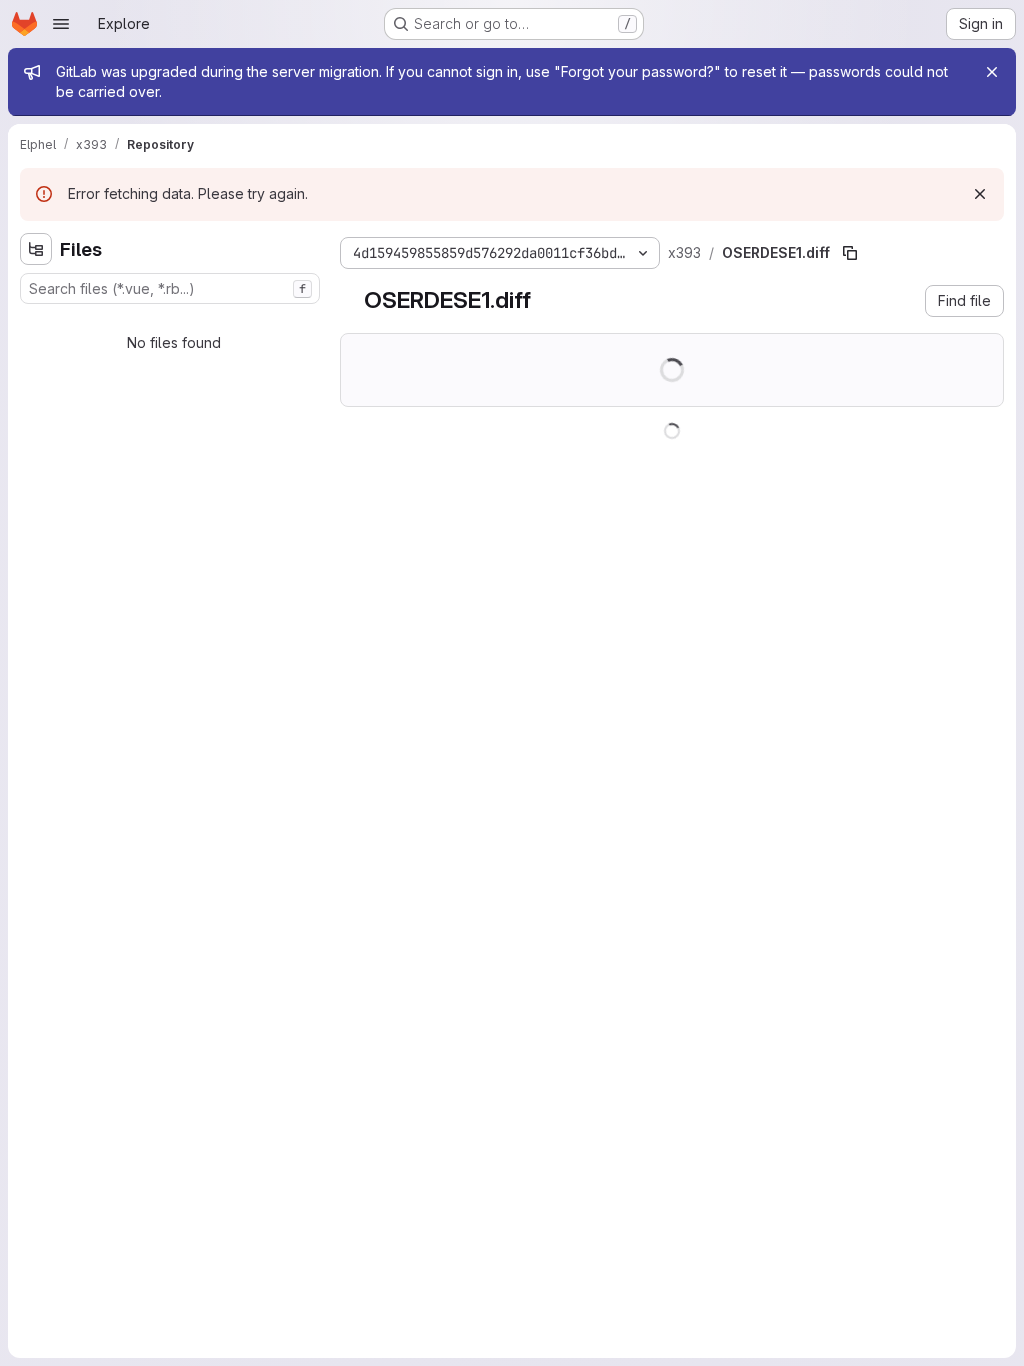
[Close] (992, 72)
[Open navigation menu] (61, 24)
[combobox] (170, 288)
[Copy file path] (850, 253)
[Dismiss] (980, 194)
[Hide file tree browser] (36, 249)
